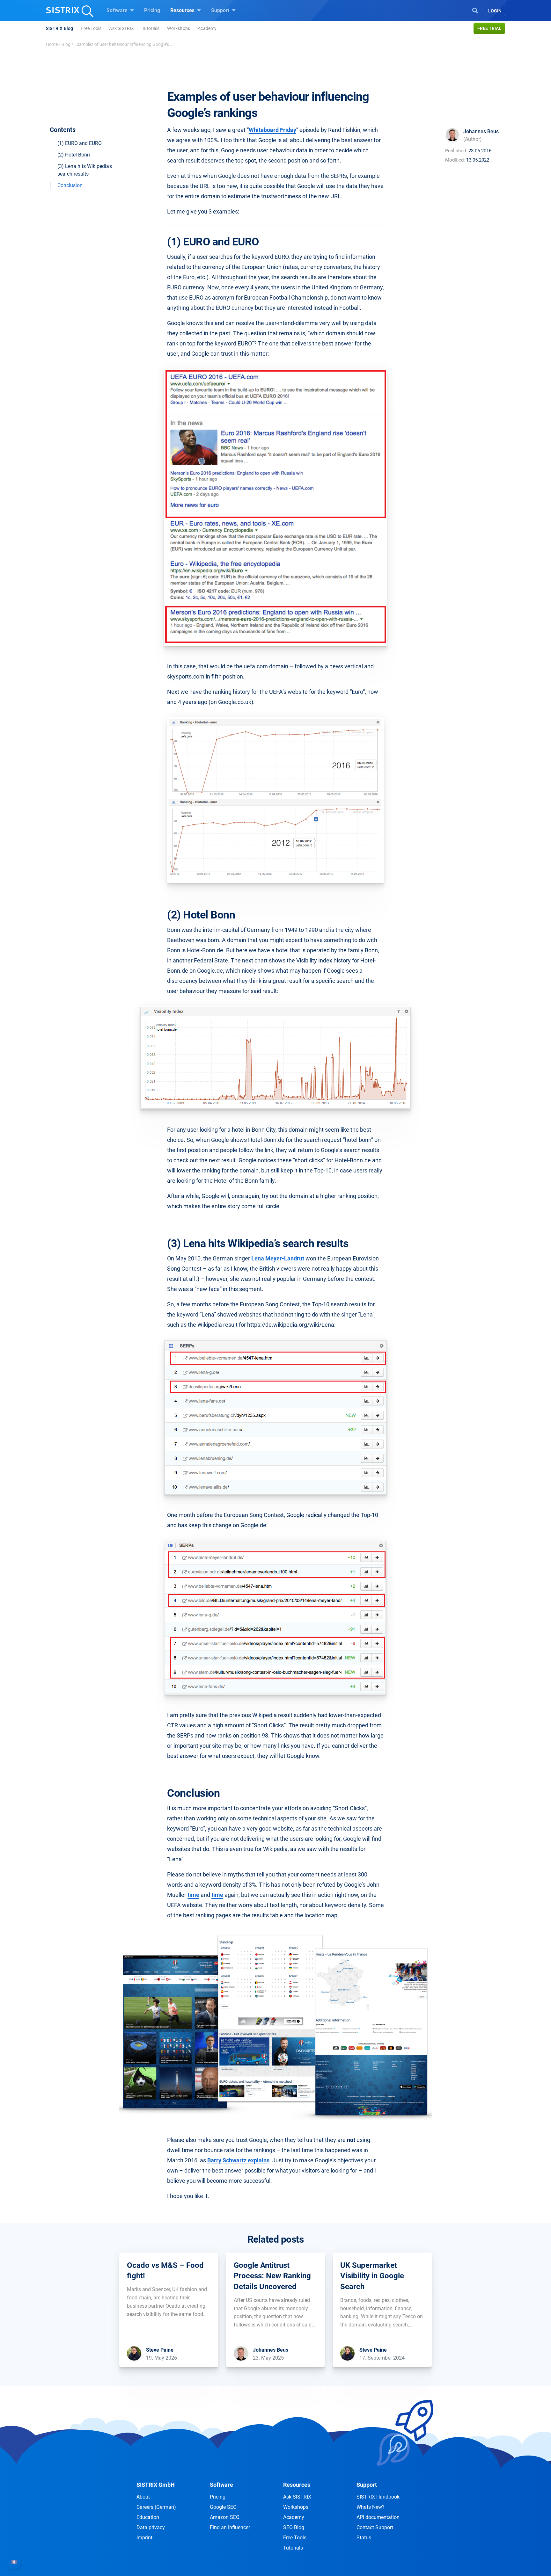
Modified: (455, 160)
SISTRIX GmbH (156, 2485)
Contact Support (375, 2527)
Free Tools (91, 28)
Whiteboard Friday (272, 130)
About (143, 2497)
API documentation (378, 2517)
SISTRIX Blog (59, 28)
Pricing (152, 10)
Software (118, 10)
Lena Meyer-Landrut (278, 1258)
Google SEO (223, 2507)
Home (52, 44)
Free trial (489, 28)
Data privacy (151, 2527)
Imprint (144, 2538)
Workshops (179, 28)
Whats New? (371, 2507)
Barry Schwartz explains (238, 2160)
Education (148, 2517)
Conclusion (70, 185)
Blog (66, 44)
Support (221, 10)
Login (495, 11)
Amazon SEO (225, 2517)
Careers (156, 2507)
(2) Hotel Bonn (74, 155)
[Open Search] (475, 10)
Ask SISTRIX (121, 28)
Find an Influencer (230, 2527)
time (193, 1895)
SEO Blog (294, 2527)
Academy (207, 28)
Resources (183, 10)
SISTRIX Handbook (378, 2497)
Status (364, 2538)
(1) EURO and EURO (80, 143)
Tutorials (151, 28)
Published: (456, 151)
